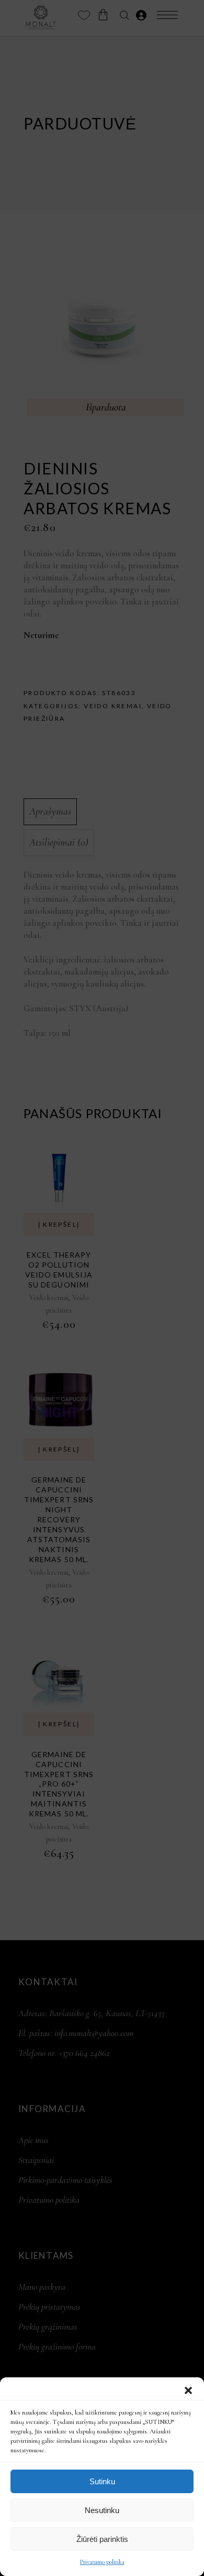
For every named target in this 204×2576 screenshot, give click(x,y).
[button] (188, 2390)
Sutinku (102, 2481)
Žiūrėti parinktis (102, 2539)
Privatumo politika (102, 2562)
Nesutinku (102, 2510)
